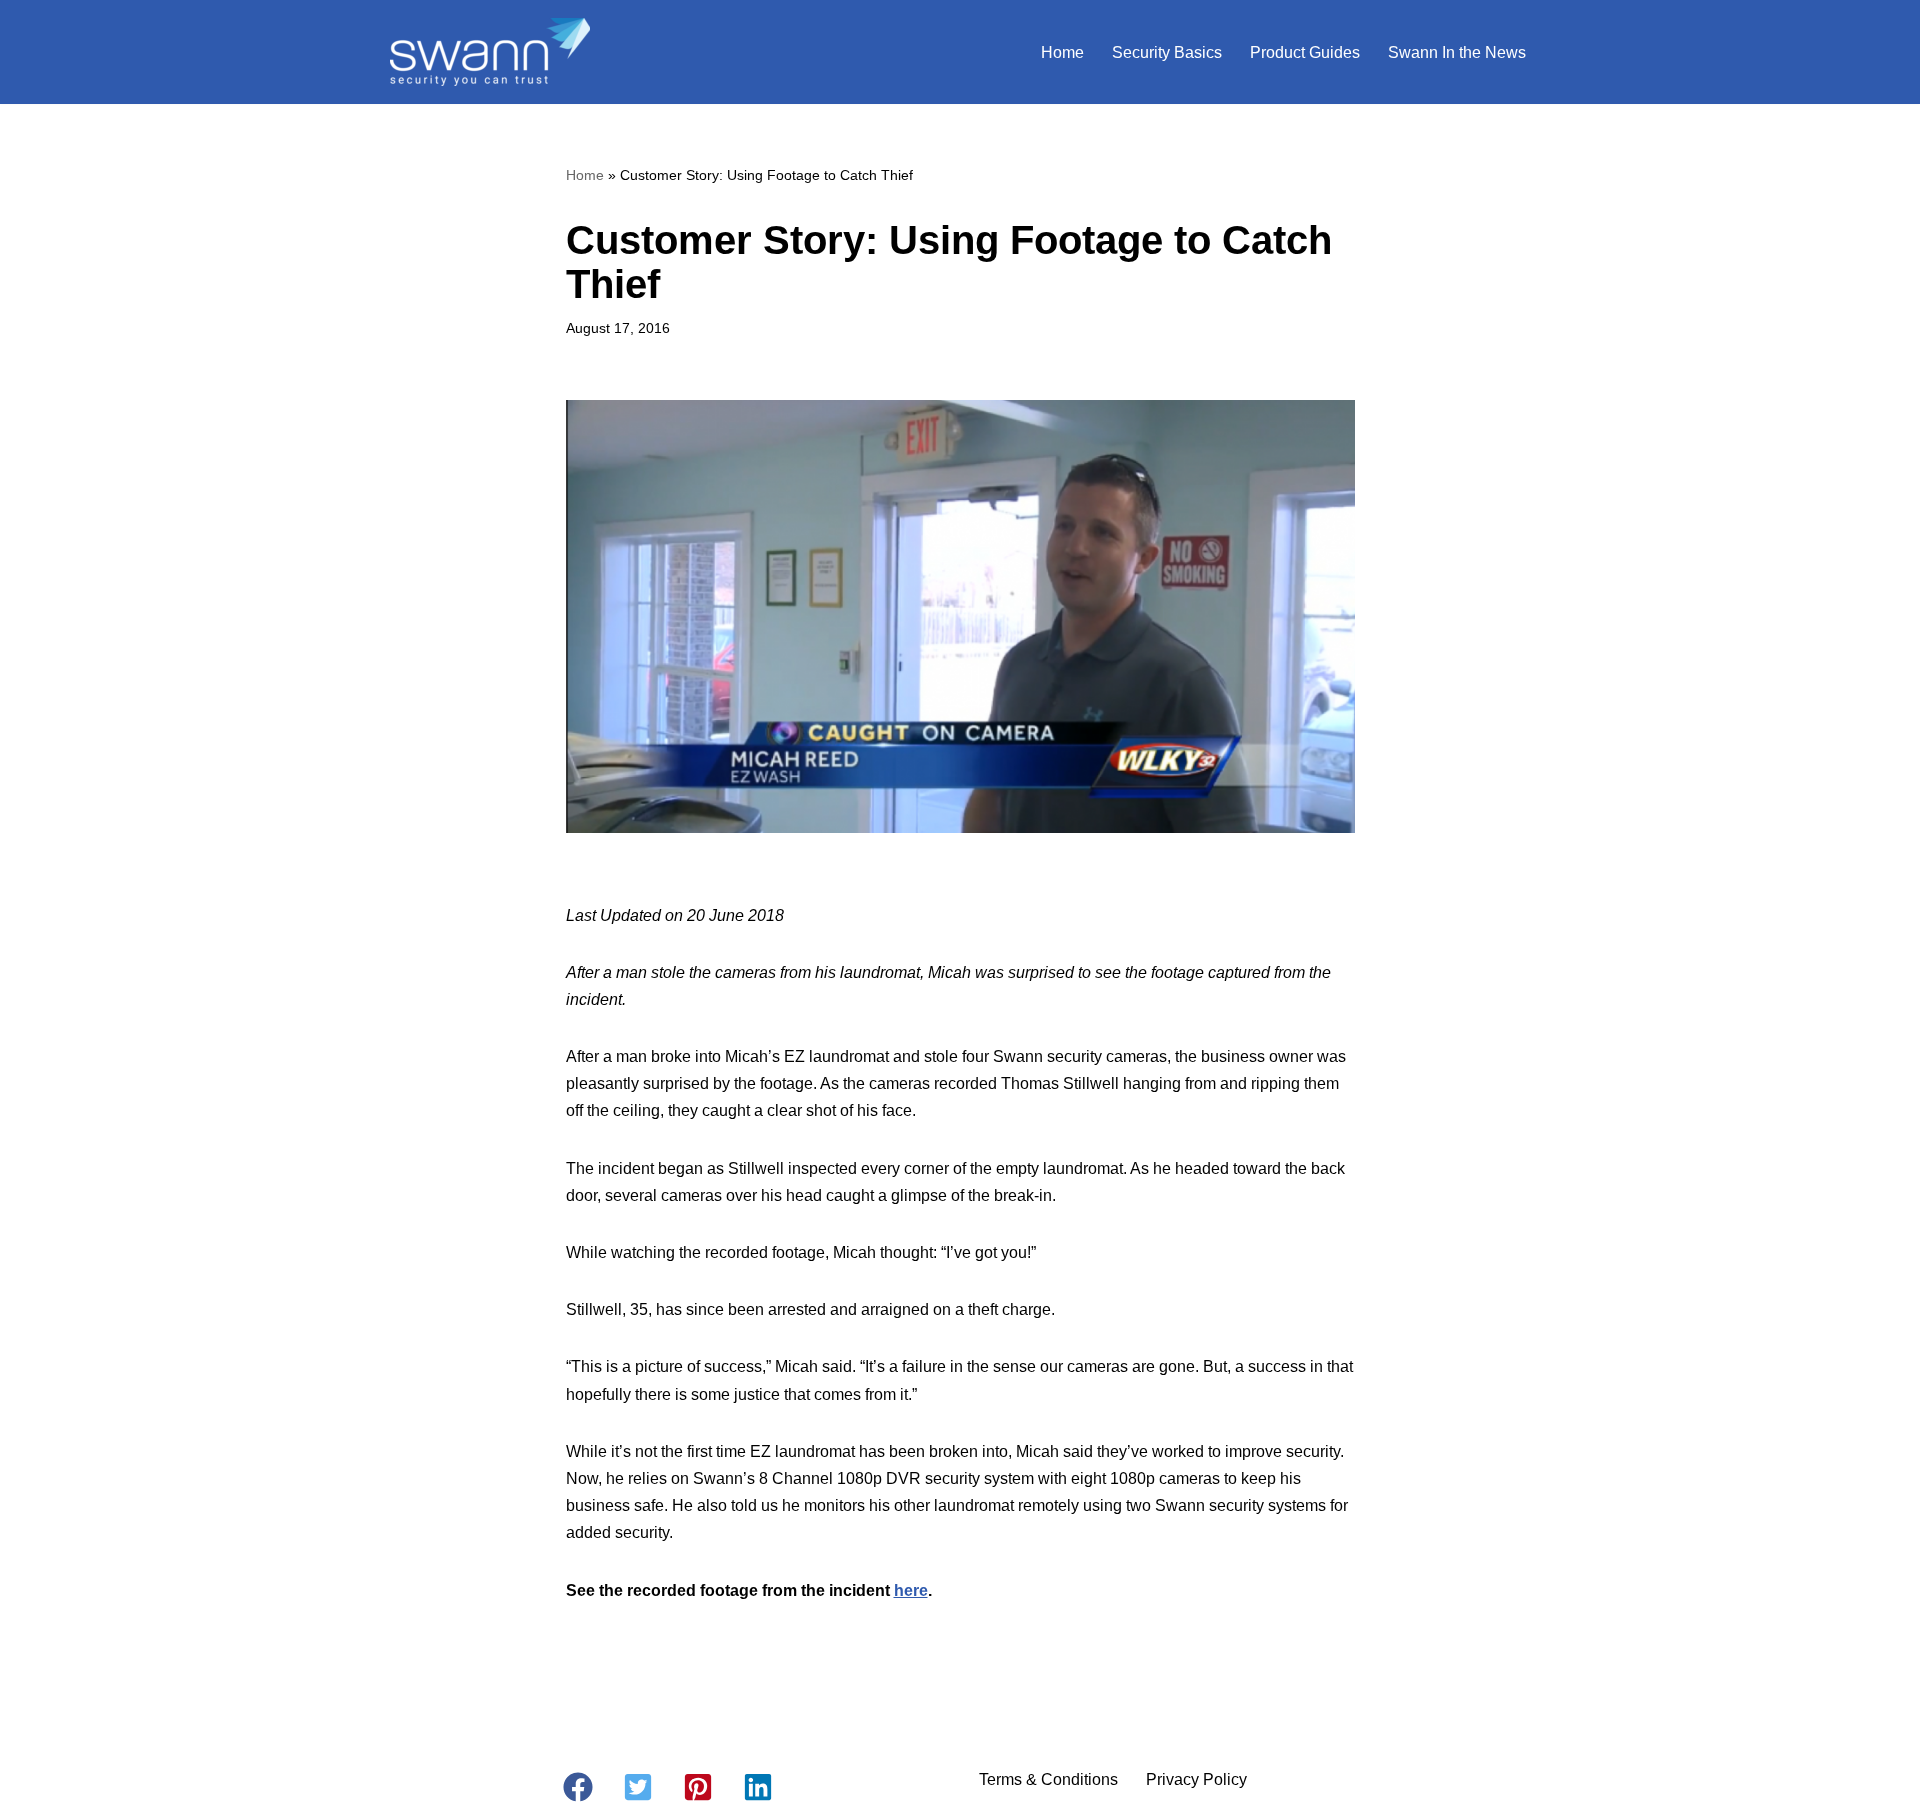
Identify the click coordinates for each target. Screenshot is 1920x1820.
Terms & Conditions (1048, 1779)
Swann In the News (1457, 52)
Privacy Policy (1196, 1779)
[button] (578, 1787)
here (911, 1590)
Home (1062, 52)
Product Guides (1305, 52)
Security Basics (1167, 52)
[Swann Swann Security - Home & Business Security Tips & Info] (490, 52)
